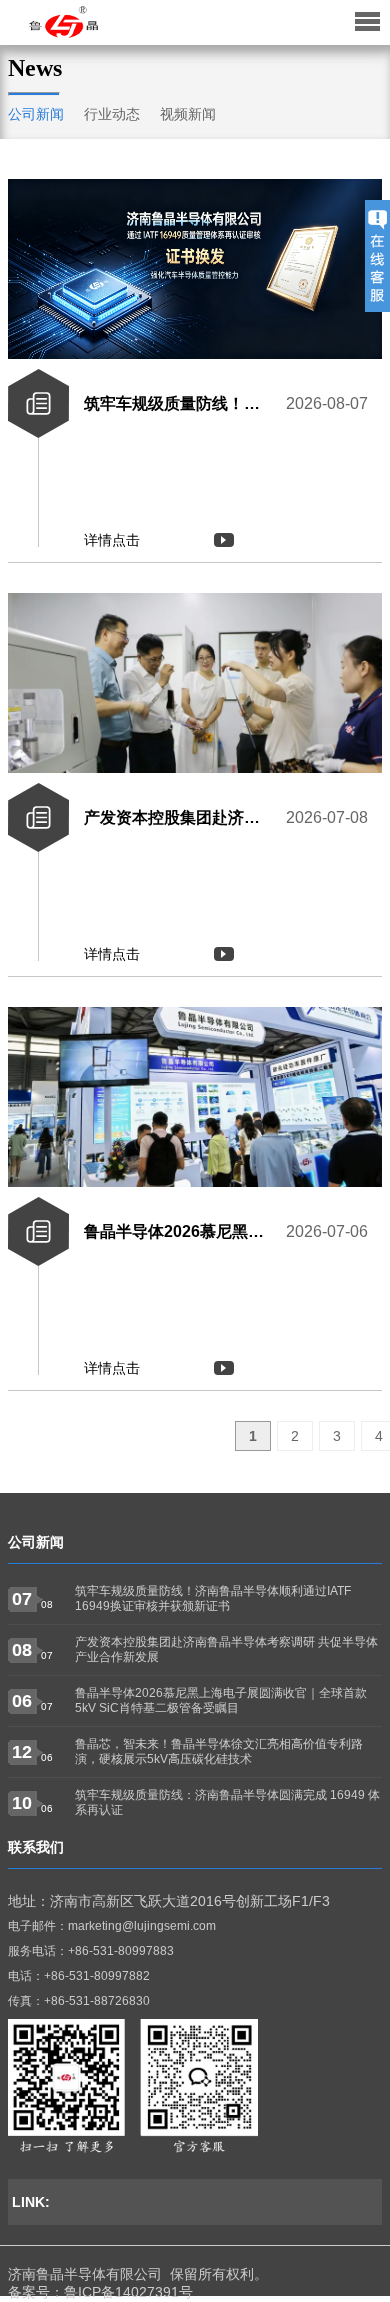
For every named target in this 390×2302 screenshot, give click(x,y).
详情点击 (112, 540)
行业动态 (112, 114)
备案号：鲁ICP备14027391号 (100, 2292)
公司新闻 (36, 114)
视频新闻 (188, 114)
